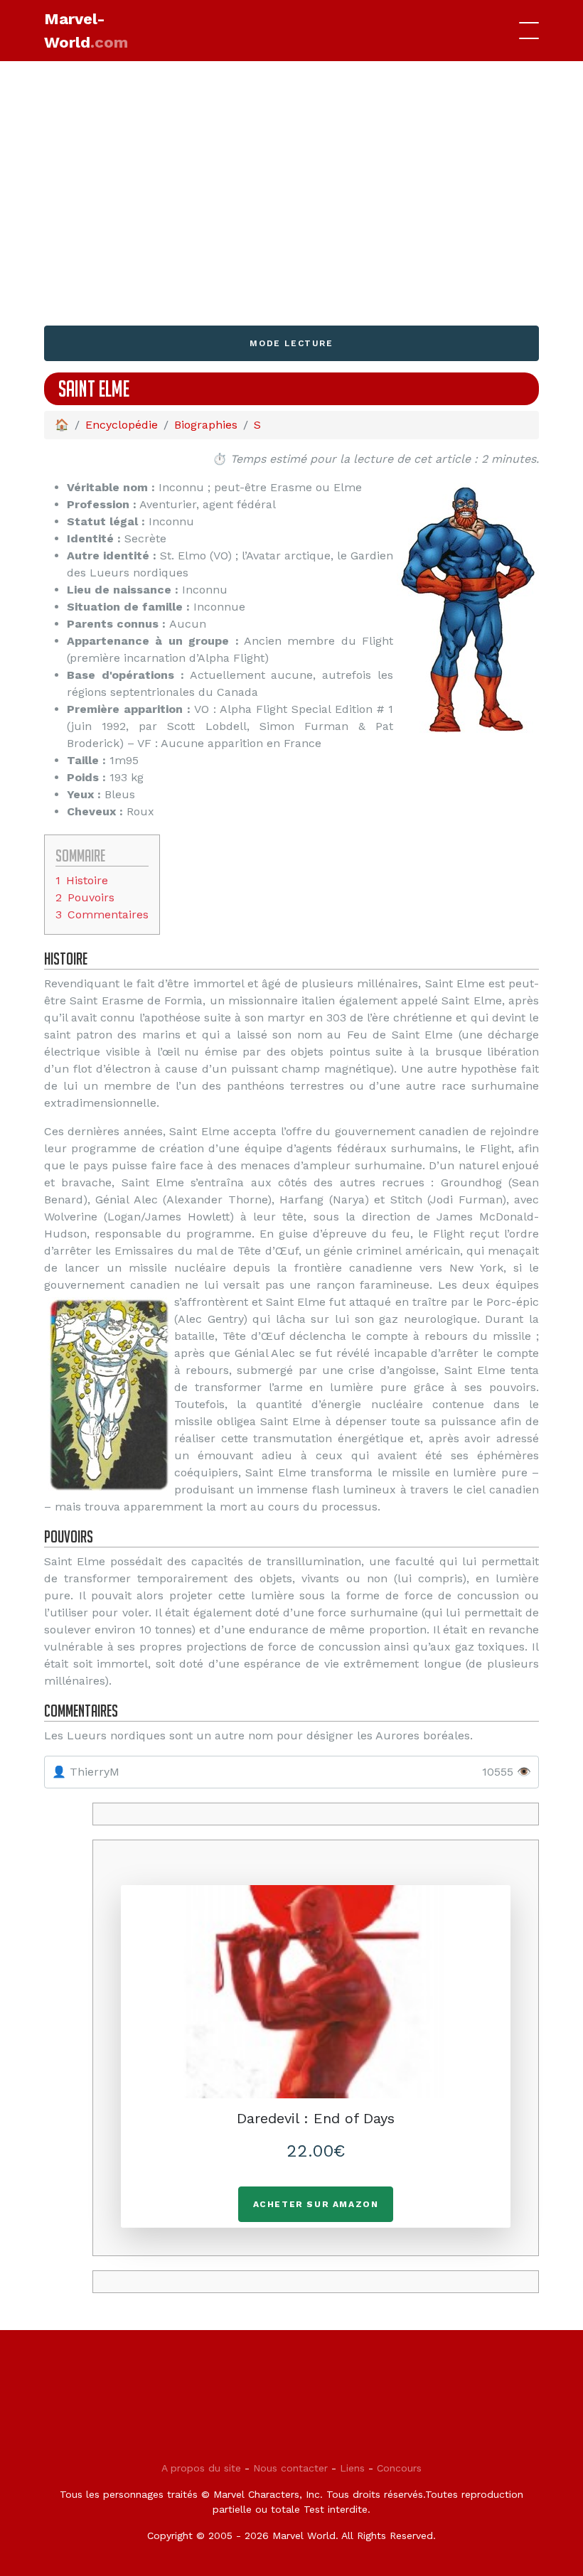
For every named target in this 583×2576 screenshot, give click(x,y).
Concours (399, 2468)
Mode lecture (291, 343)
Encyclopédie (122, 425)
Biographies (206, 425)
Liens (352, 2468)
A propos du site (201, 2468)
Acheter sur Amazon (316, 2204)
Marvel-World (86, 31)
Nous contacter (290, 2468)
